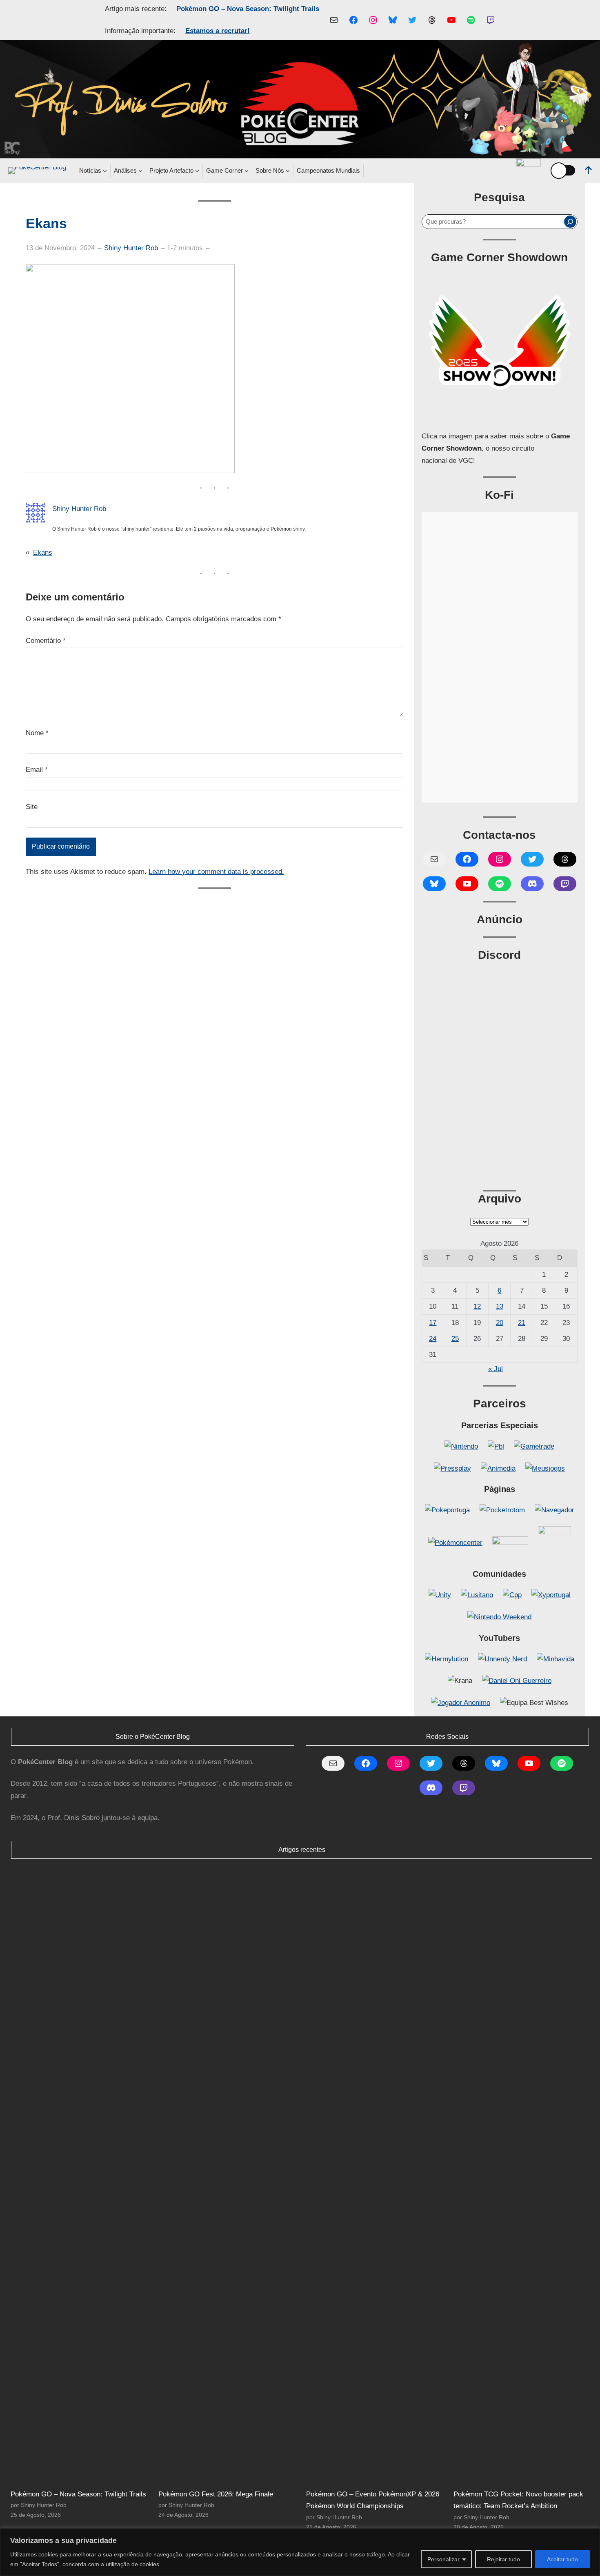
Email (37, 770)
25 (455, 1339)
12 (477, 1306)
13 (500, 1306)
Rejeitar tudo (503, 2559)
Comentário (46, 641)
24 (433, 1339)
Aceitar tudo (562, 2559)
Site (32, 807)
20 (500, 1323)
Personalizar (443, 2559)
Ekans (43, 552)
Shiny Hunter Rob (131, 248)
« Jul (496, 1369)
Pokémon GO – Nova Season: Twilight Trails (248, 9)
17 (433, 1323)
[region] (300, 2552)
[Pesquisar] (570, 222)
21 (522, 1323)
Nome (37, 733)
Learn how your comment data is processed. (216, 872)
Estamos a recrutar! (218, 31)
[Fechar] (591, 2535)
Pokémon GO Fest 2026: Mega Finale (216, 2494)
